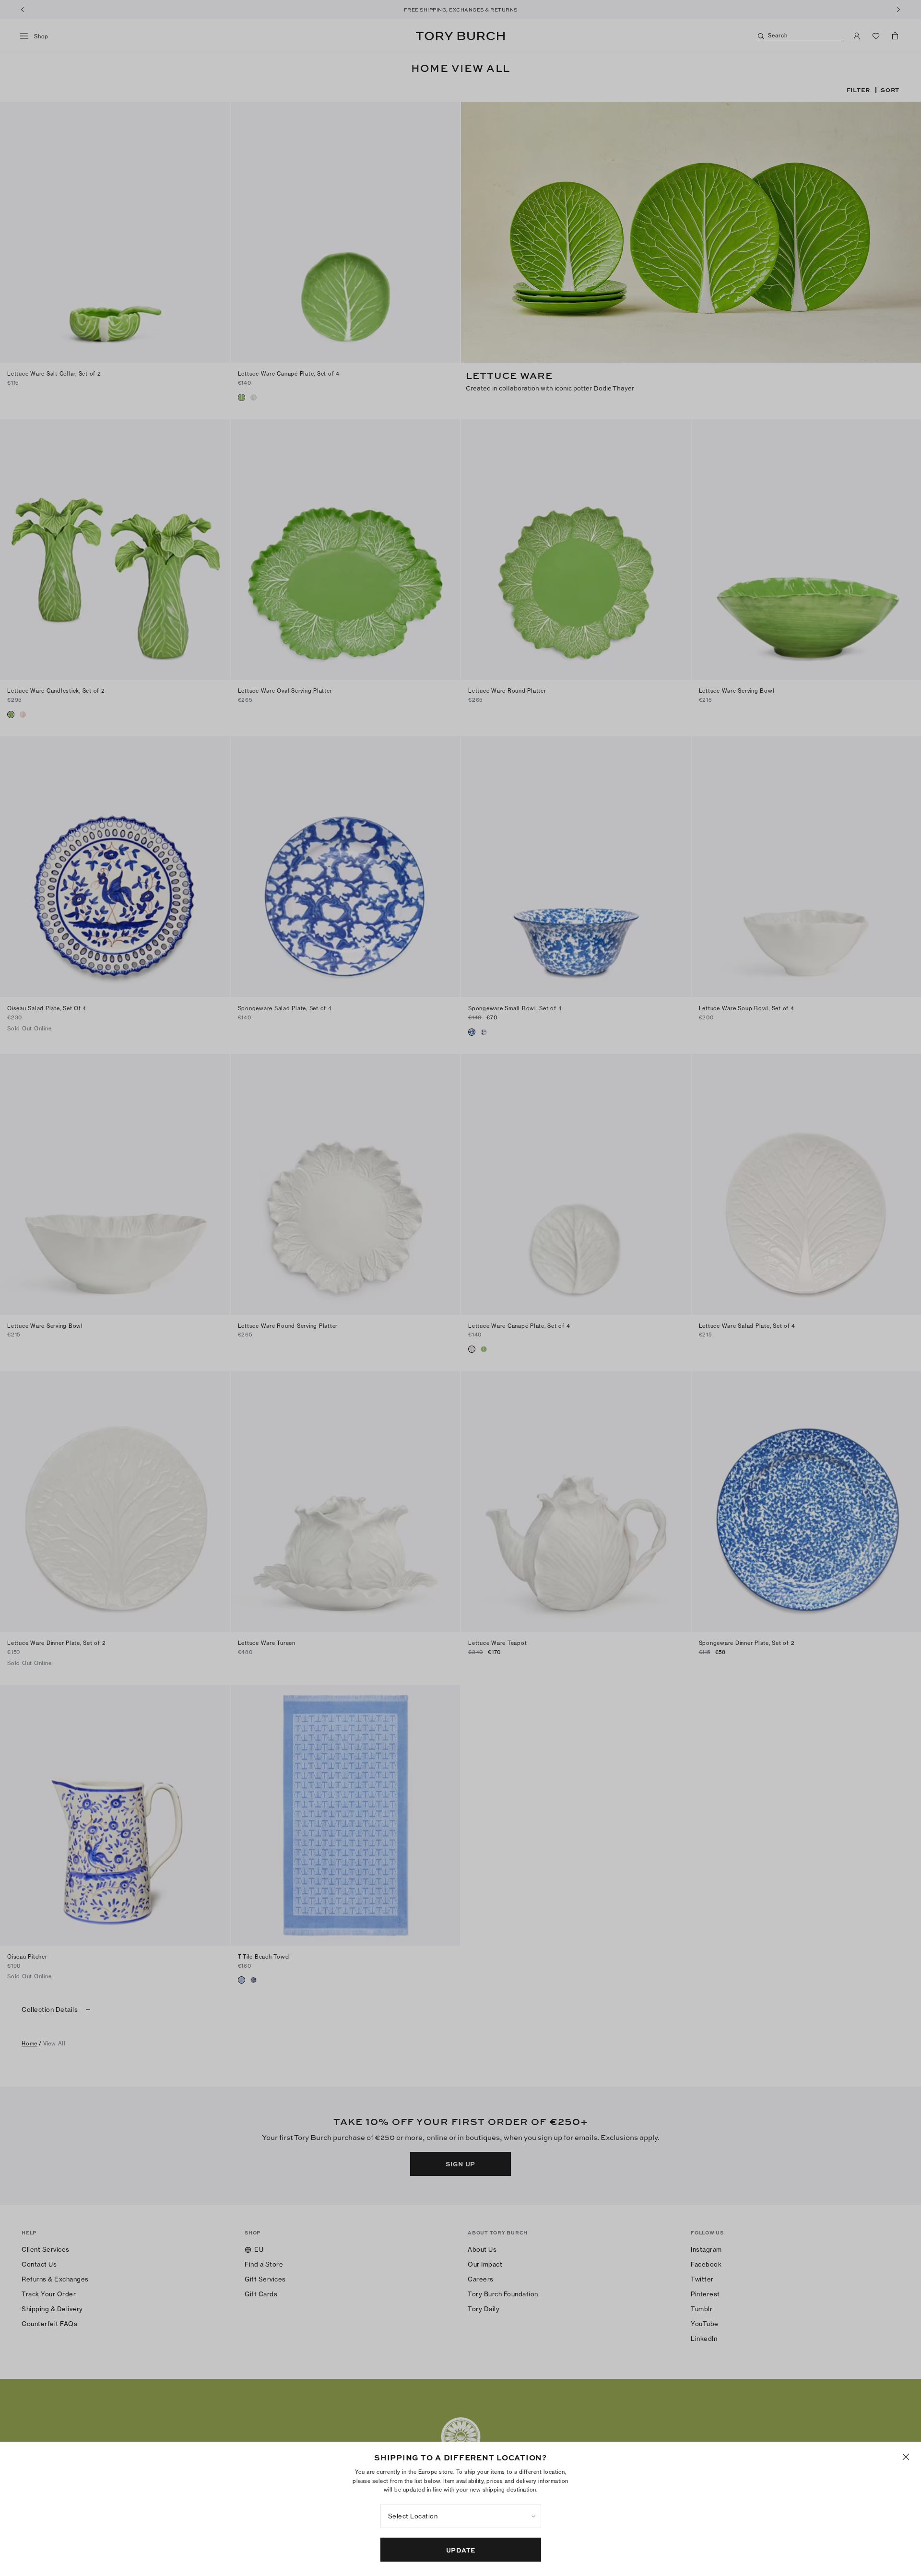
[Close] (906, 2457)
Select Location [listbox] (413, 2516)
